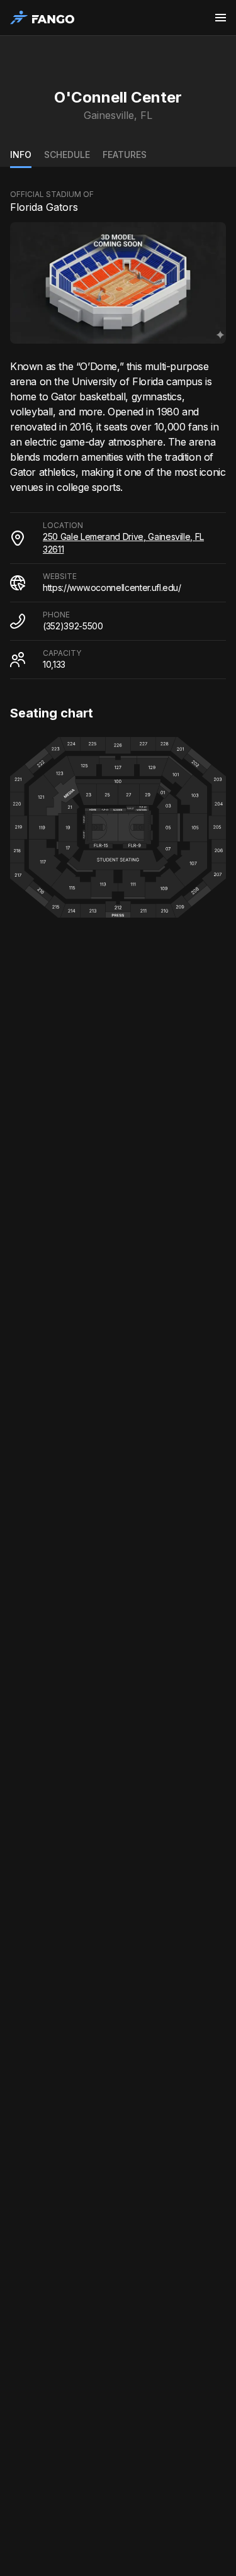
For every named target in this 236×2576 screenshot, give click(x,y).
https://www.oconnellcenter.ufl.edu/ (112, 588)
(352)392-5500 (73, 626)
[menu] (221, 18)
